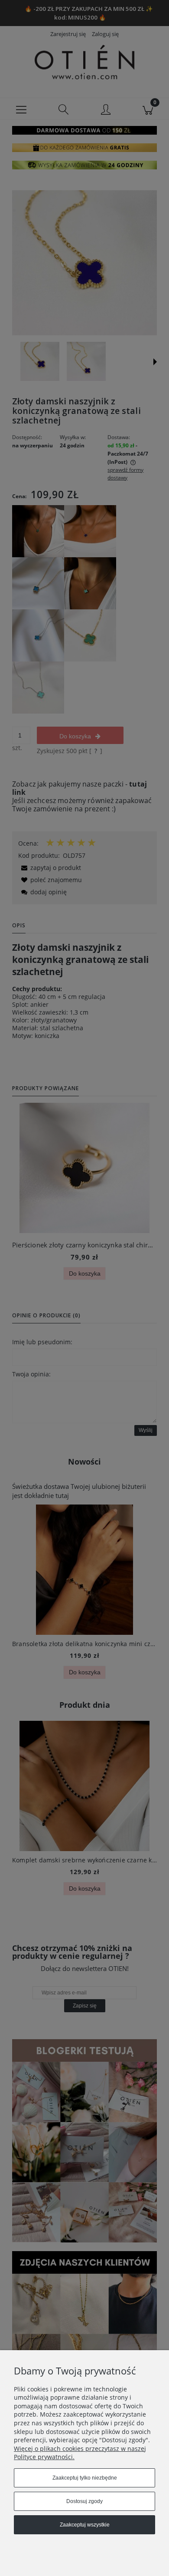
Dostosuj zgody (84, 2501)
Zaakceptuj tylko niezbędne (85, 2478)
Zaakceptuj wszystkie (85, 2525)
